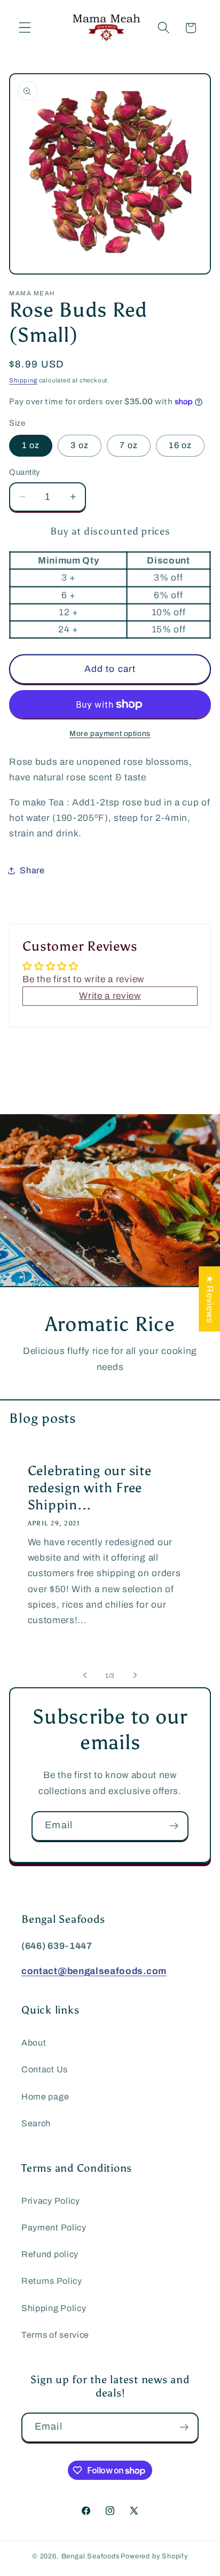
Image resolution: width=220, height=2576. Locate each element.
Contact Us (45, 2069)
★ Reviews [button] (210, 1298)
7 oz (129, 445)
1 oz (31, 445)
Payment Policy (54, 2227)
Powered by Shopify (154, 2556)
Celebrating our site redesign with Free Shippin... (90, 1488)
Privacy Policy (51, 2201)
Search (36, 2123)
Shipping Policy (54, 2308)
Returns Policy (52, 2281)
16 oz (180, 445)
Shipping (23, 380)
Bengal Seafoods (91, 2556)
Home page (45, 2097)
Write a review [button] (110, 996)
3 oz (80, 445)
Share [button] (32, 870)
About (34, 2043)
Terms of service (55, 2335)
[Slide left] (85, 1675)
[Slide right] (135, 1675)
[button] (25, 28)
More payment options (110, 734)
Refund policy (50, 2254)
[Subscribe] (174, 1826)
